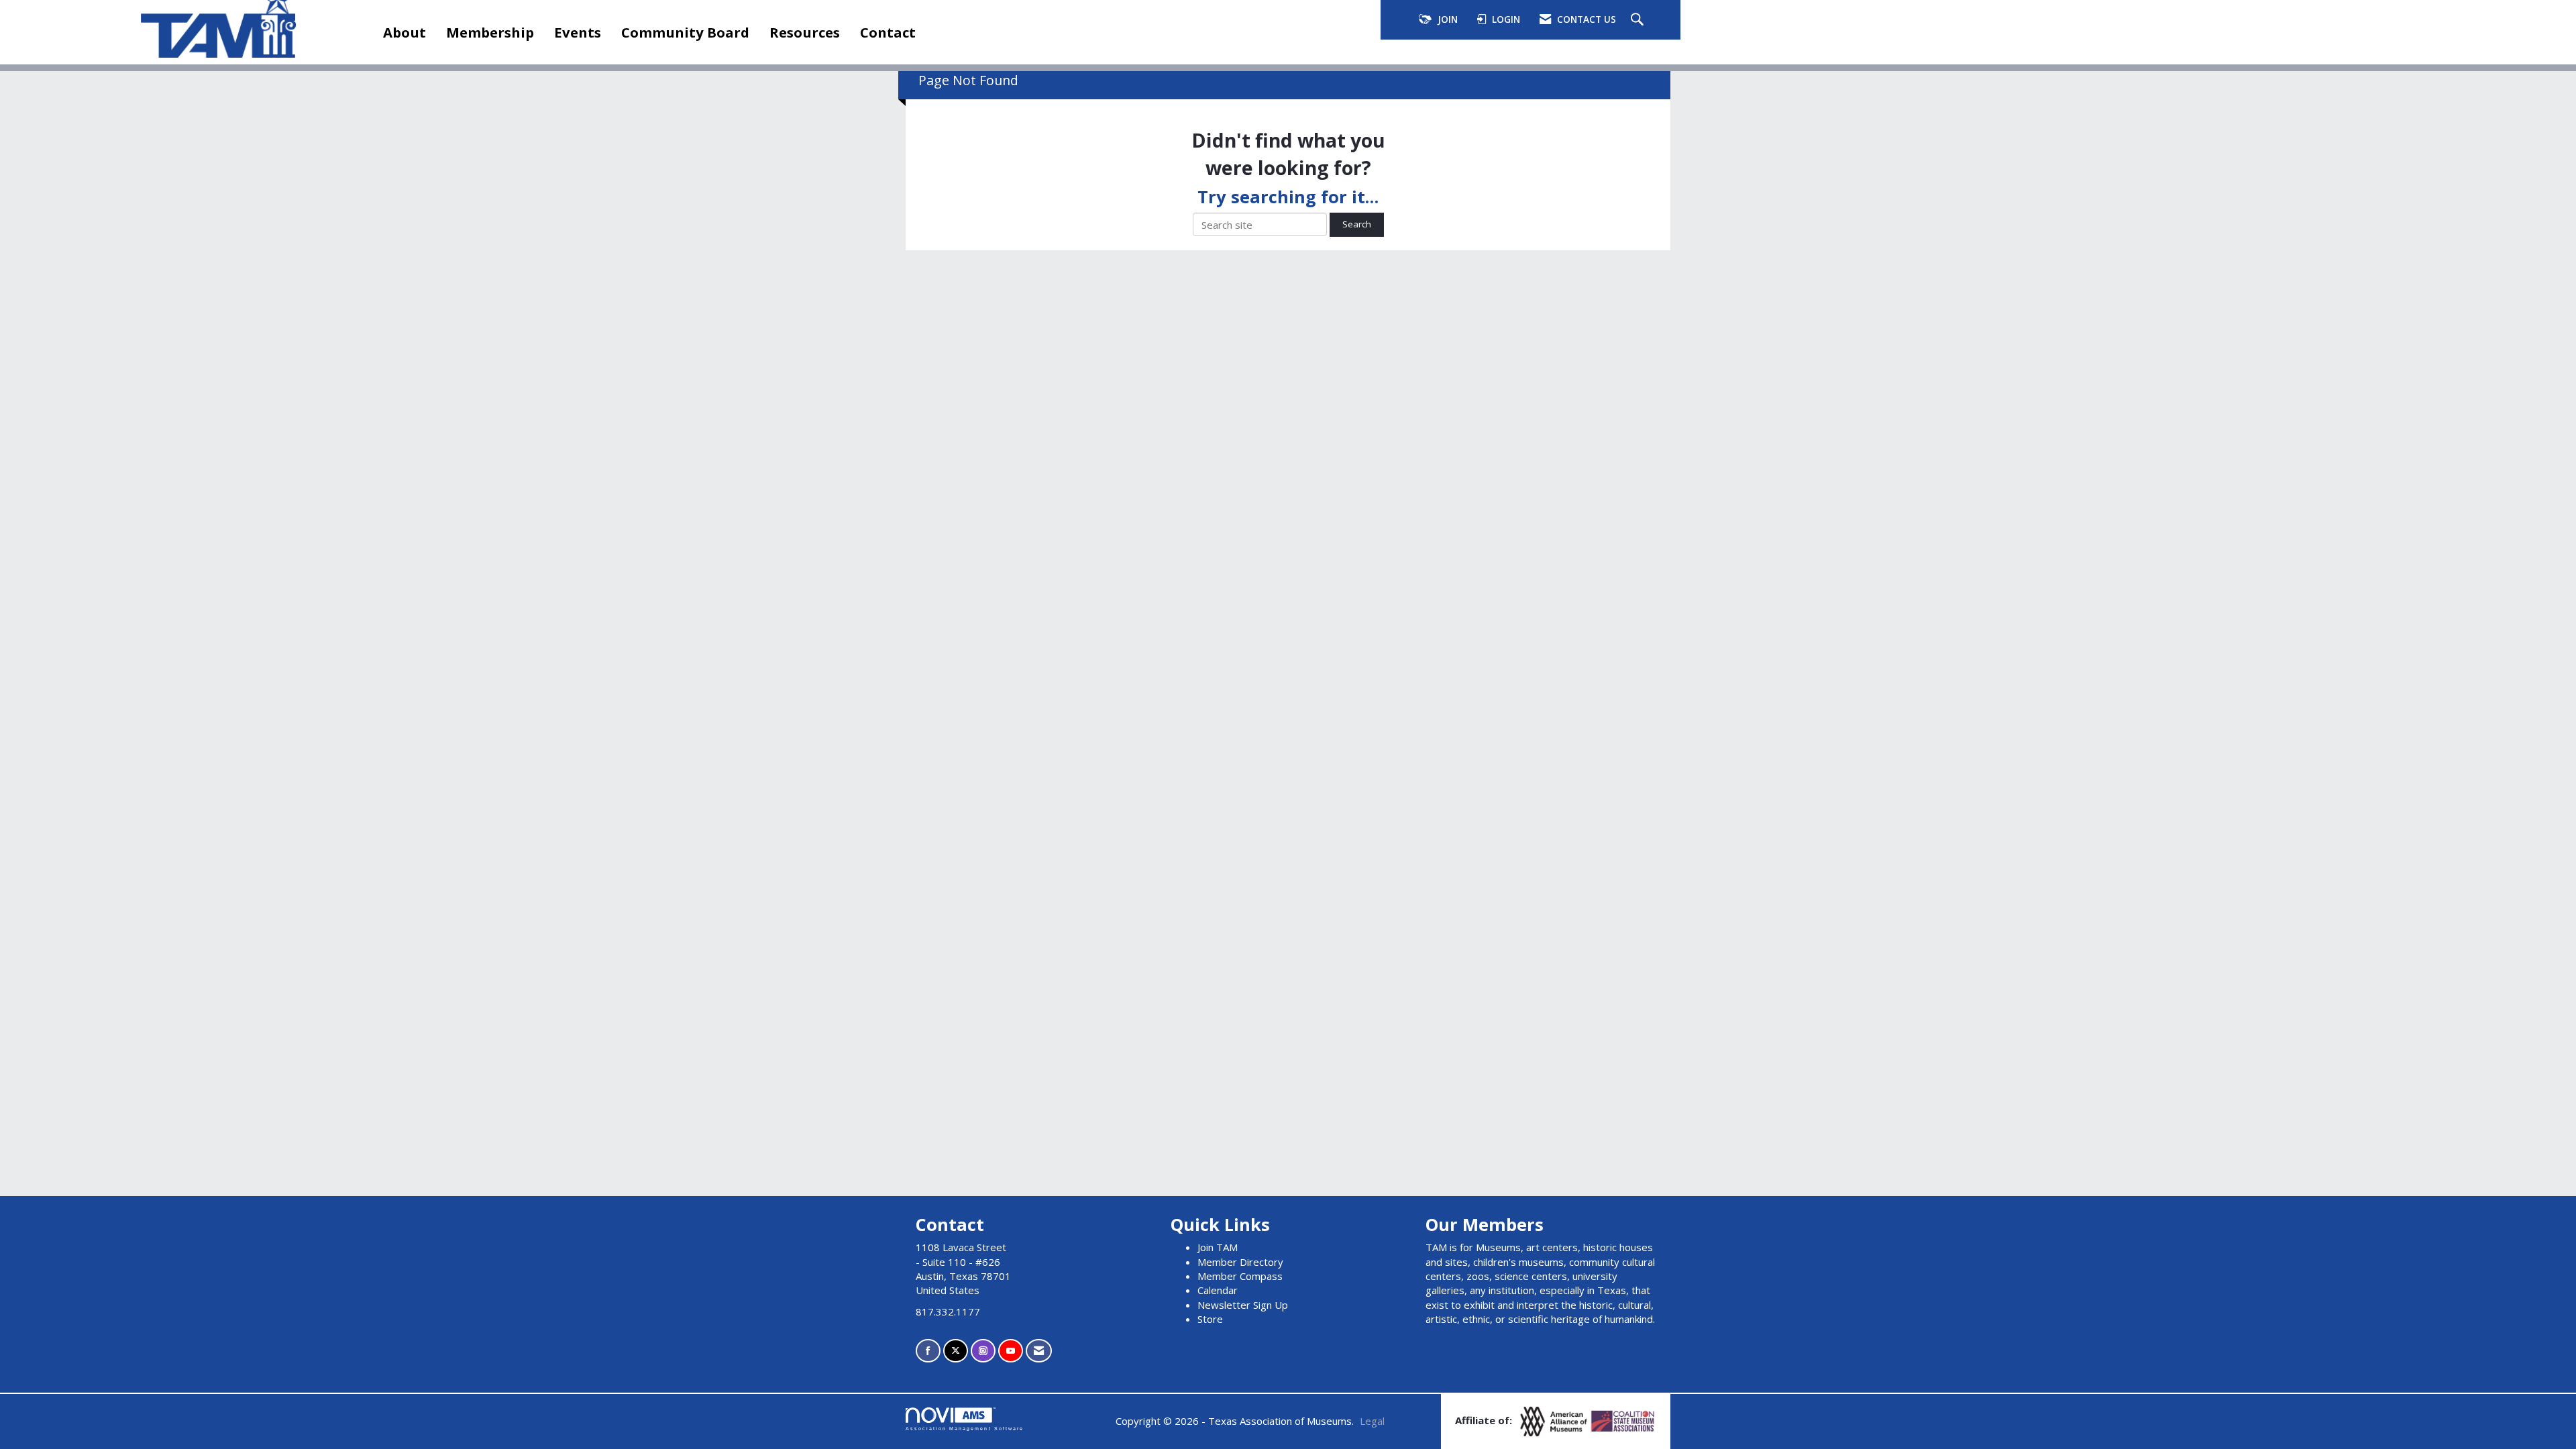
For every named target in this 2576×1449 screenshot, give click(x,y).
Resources (805, 32)
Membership (490, 32)
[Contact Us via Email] (1039, 1351)
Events (578, 32)
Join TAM (1218, 1247)
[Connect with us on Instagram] (983, 1351)
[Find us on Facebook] (928, 1351)
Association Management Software (965, 1429)
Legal (1372, 1421)
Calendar (1218, 1290)
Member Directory (1240, 1262)
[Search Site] (1639, 20)
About (405, 32)
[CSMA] (1623, 1420)
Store (1210, 1319)
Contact (888, 32)
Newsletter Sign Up (1243, 1305)
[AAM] (1555, 1420)
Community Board (685, 32)
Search (1357, 224)
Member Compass (1240, 1276)
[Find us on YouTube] (1011, 1351)
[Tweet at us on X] (956, 1351)
